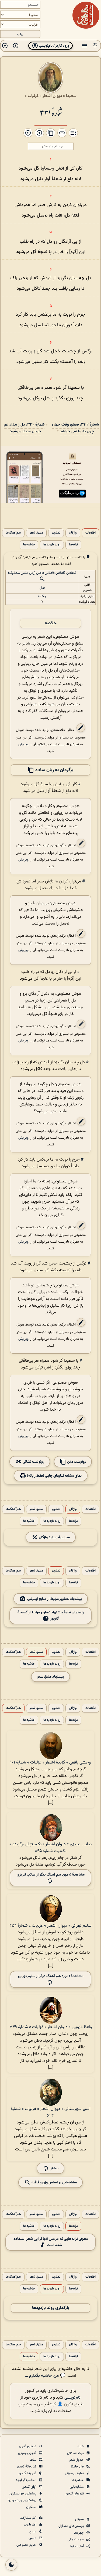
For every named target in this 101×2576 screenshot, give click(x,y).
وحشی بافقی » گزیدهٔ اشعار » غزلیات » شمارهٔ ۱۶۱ (50, 1763)
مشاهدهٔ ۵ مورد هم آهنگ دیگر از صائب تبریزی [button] (51, 1875)
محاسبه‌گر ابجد (26, 2480)
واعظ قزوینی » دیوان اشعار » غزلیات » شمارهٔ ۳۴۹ (51, 2027)
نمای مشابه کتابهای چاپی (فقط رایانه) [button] (54, 1476)
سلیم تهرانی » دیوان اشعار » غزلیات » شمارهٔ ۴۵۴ (50, 1926)
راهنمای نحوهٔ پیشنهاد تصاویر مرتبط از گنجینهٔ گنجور (51, 1616)
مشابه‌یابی (77, 2487)
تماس (33, 2538)
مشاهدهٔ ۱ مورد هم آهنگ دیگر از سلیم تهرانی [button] (51, 1976)
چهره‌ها (79, 2533)
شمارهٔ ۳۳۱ (51, 112)
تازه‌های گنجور (75, 2494)
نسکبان (32, 2507)
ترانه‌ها (73, 545)
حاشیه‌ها (29, 545)
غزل (42, 588)
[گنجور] (86, 15)
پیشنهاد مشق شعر (50, 1677)
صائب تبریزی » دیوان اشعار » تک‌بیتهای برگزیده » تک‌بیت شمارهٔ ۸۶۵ (50, 1848)
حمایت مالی (76, 2540)
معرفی (80, 2519)
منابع (33, 2531)
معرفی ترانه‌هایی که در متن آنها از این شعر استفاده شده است (51, 2242)
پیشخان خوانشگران (23, 2494)
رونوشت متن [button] (76, 1461)
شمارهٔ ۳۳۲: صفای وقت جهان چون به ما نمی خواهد (75, 428)
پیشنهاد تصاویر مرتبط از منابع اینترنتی (55, 1599)
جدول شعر (77, 2460)
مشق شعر (36, 533)
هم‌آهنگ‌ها (13, 533)
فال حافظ (78, 2467)
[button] (95, 46)
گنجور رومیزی (28, 2453)
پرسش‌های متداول (72, 2526)
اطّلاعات (90, 533)
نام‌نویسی (72, 2398)
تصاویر (56, 533)
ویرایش (23, 744)
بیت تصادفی (76, 2453)
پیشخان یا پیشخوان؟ (22, 2500)
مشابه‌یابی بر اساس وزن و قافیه (54, 2182)
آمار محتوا (77, 2546)
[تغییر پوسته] (11, 2565)
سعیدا (71, 96)
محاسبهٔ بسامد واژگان (54, 1537)
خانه (81, 2446)
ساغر (33, 2460)
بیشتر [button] (54, 2168)
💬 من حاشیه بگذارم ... (45, 2376)
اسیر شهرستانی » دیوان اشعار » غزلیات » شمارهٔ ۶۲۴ (51, 2112)
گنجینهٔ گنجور (28, 2473)
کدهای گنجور (28, 2446)
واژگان (73, 533)
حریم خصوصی (27, 2545)
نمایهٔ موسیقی (75, 2473)
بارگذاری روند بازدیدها (51, 2308)
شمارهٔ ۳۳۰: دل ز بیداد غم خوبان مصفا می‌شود (24, 428)
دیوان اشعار (52, 96)
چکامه (42, 596)
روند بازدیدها (52, 545)
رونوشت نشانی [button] (33, 1461)
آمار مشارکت (28, 2518)
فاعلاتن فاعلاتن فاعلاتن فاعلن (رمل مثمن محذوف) (42, 573)
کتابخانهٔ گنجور (27, 2467)
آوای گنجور (30, 2487)
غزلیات (33, 96)
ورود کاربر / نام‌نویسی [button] (54, 46)
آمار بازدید (30, 2525)
